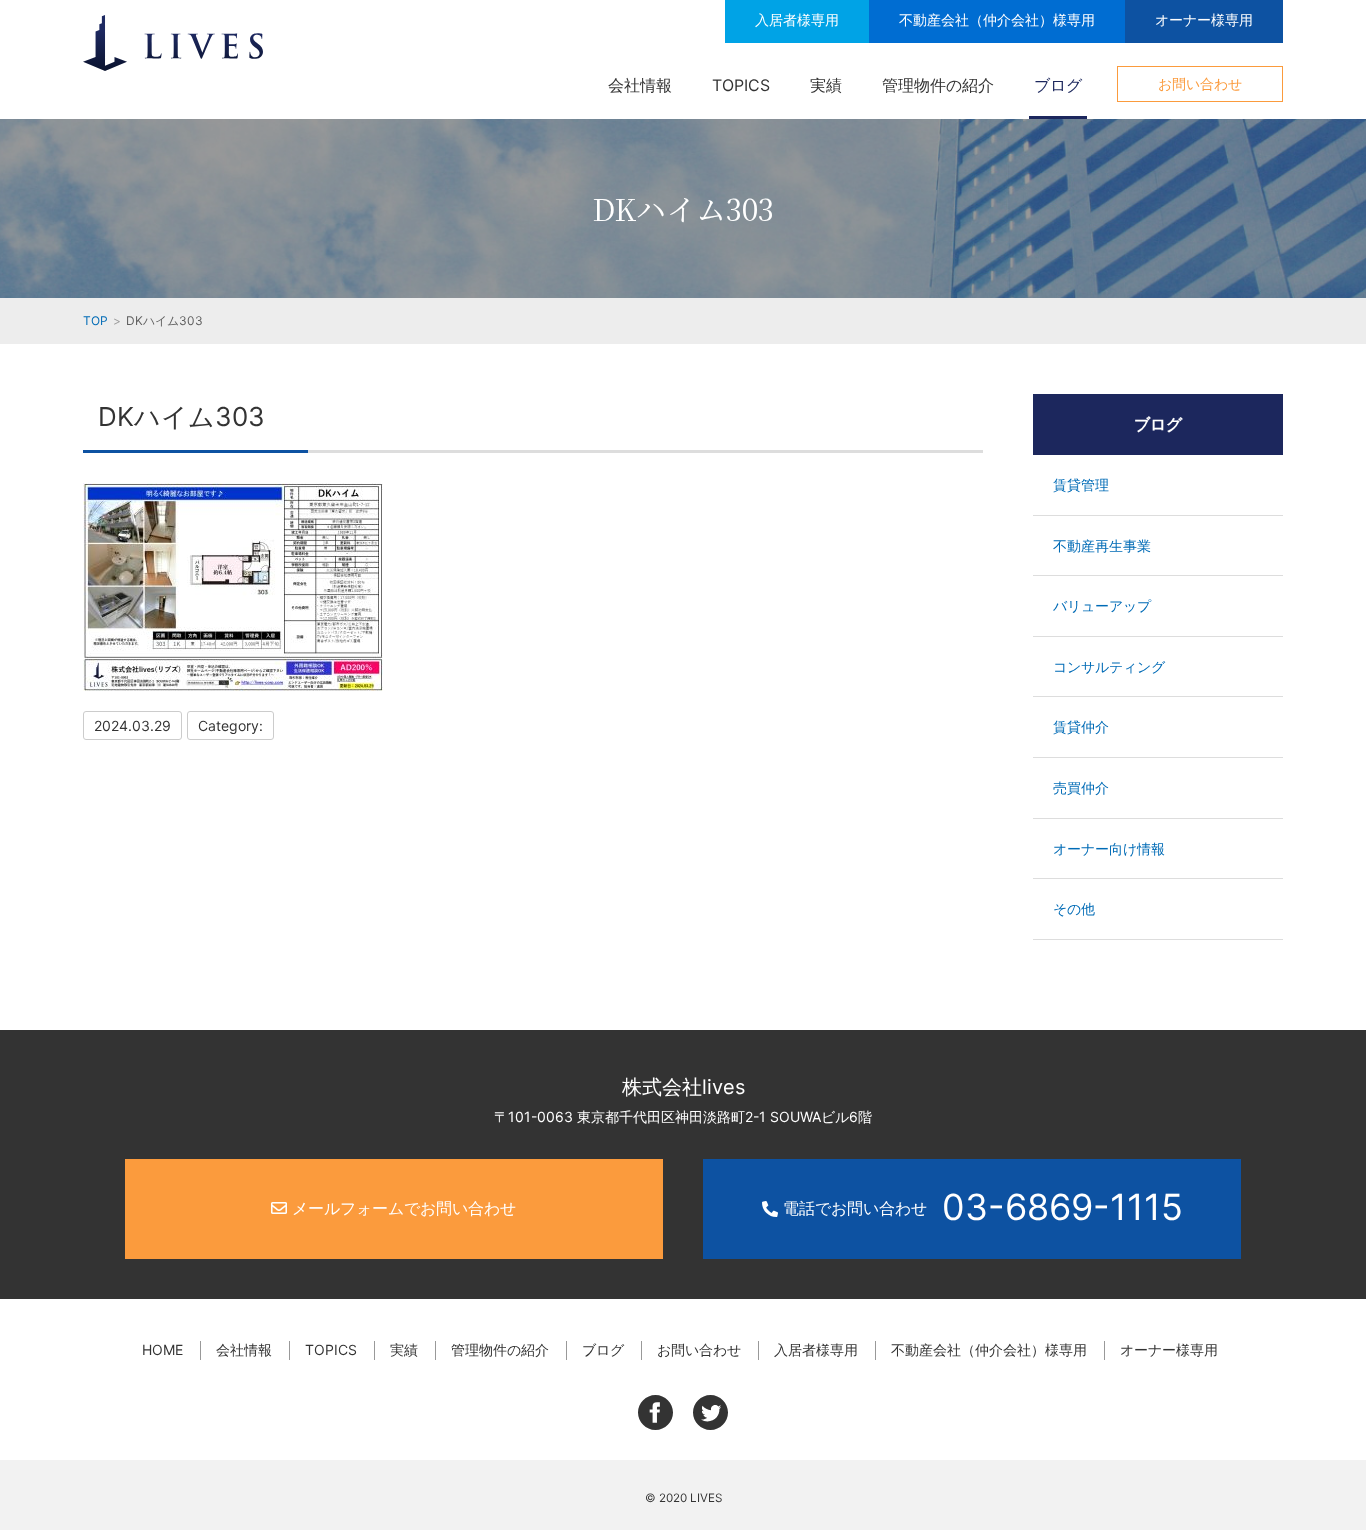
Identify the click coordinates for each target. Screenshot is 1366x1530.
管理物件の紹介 (938, 85)
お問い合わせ (1200, 83)
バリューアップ (1102, 605)
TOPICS (741, 85)
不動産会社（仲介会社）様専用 (997, 19)
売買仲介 (1081, 787)
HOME (162, 1349)
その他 (1074, 908)
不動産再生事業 (1102, 545)
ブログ (1058, 85)
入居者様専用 (797, 19)
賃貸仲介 (1081, 726)
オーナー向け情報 (1109, 848)
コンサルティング (1109, 666)
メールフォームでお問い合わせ (401, 1208)
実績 (826, 85)
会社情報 (640, 85)
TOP (95, 320)
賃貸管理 (1081, 484)
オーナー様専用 (1204, 19)
